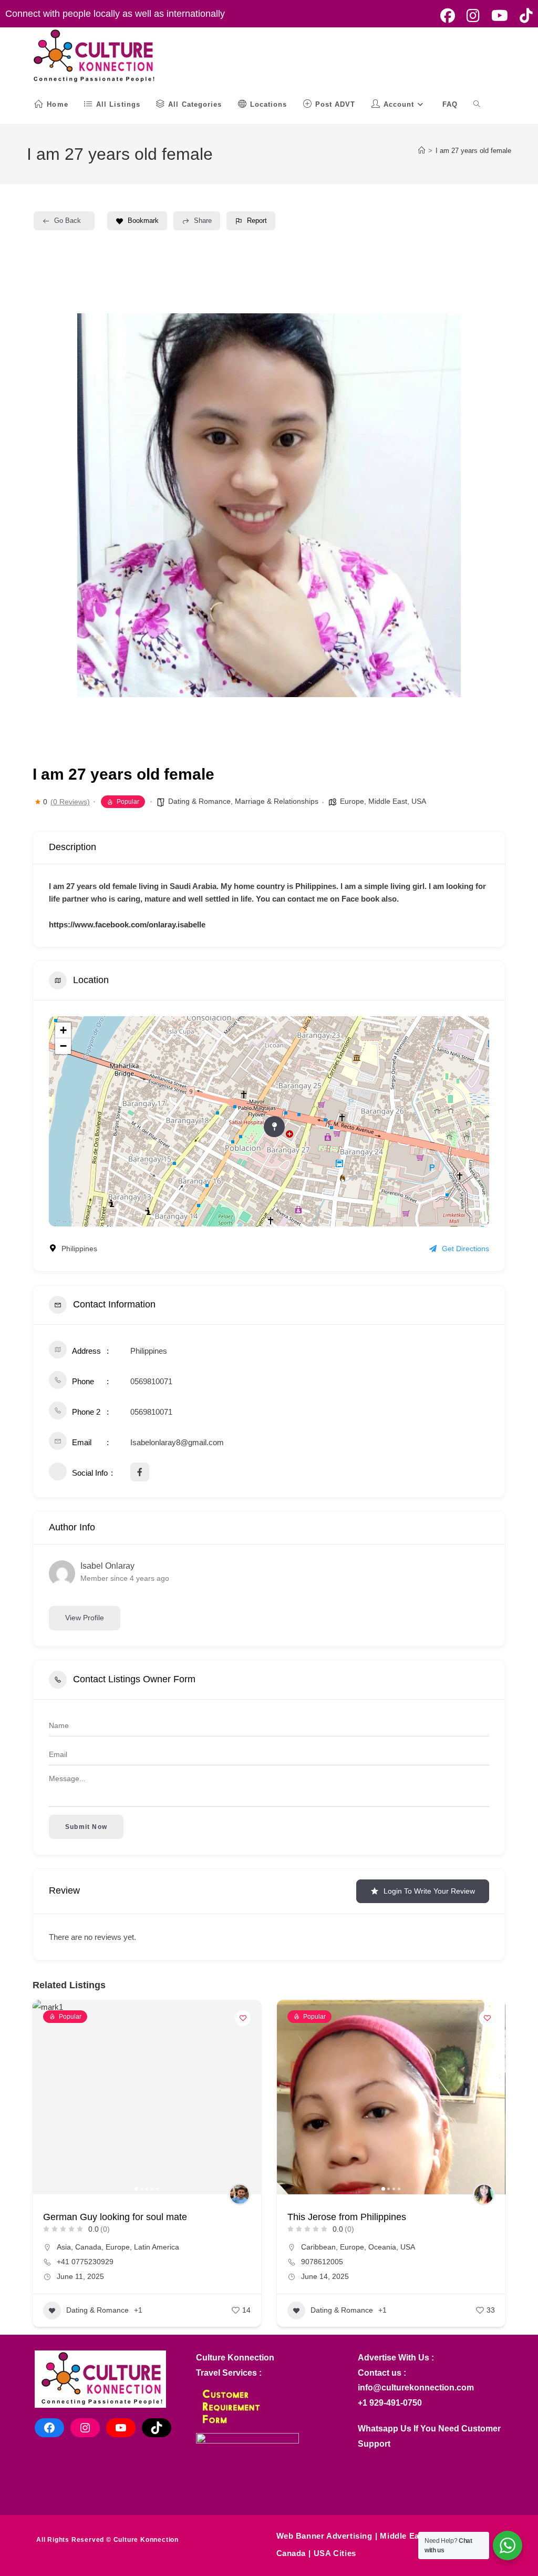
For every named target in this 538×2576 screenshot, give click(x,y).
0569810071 (151, 1381)
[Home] (422, 151)
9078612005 (322, 2262)
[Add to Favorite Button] (243, 2018)
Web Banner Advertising (324, 2536)
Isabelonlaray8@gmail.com (177, 1442)
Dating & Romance (199, 801)
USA (419, 801)
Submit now (86, 1827)
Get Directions (465, 1249)
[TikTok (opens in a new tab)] (523, 16)
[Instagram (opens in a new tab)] (473, 16)
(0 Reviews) (70, 802)
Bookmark (143, 221)
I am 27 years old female (473, 151)
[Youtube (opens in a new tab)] (500, 16)
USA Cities (335, 2553)
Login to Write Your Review (429, 1891)
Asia (64, 2247)
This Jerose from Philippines (347, 2217)
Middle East (388, 801)
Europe (352, 801)
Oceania (382, 2247)
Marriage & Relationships (277, 801)
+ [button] (63, 1030)
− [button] (63, 1046)
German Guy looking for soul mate (115, 2217)
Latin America (157, 2247)
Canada (88, 2247)
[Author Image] (240, 2194)
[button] (93, 505)
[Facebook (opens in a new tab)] (448, 16)
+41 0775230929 (85, 2262)
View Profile (85, 1618)
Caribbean (318, 2247)
